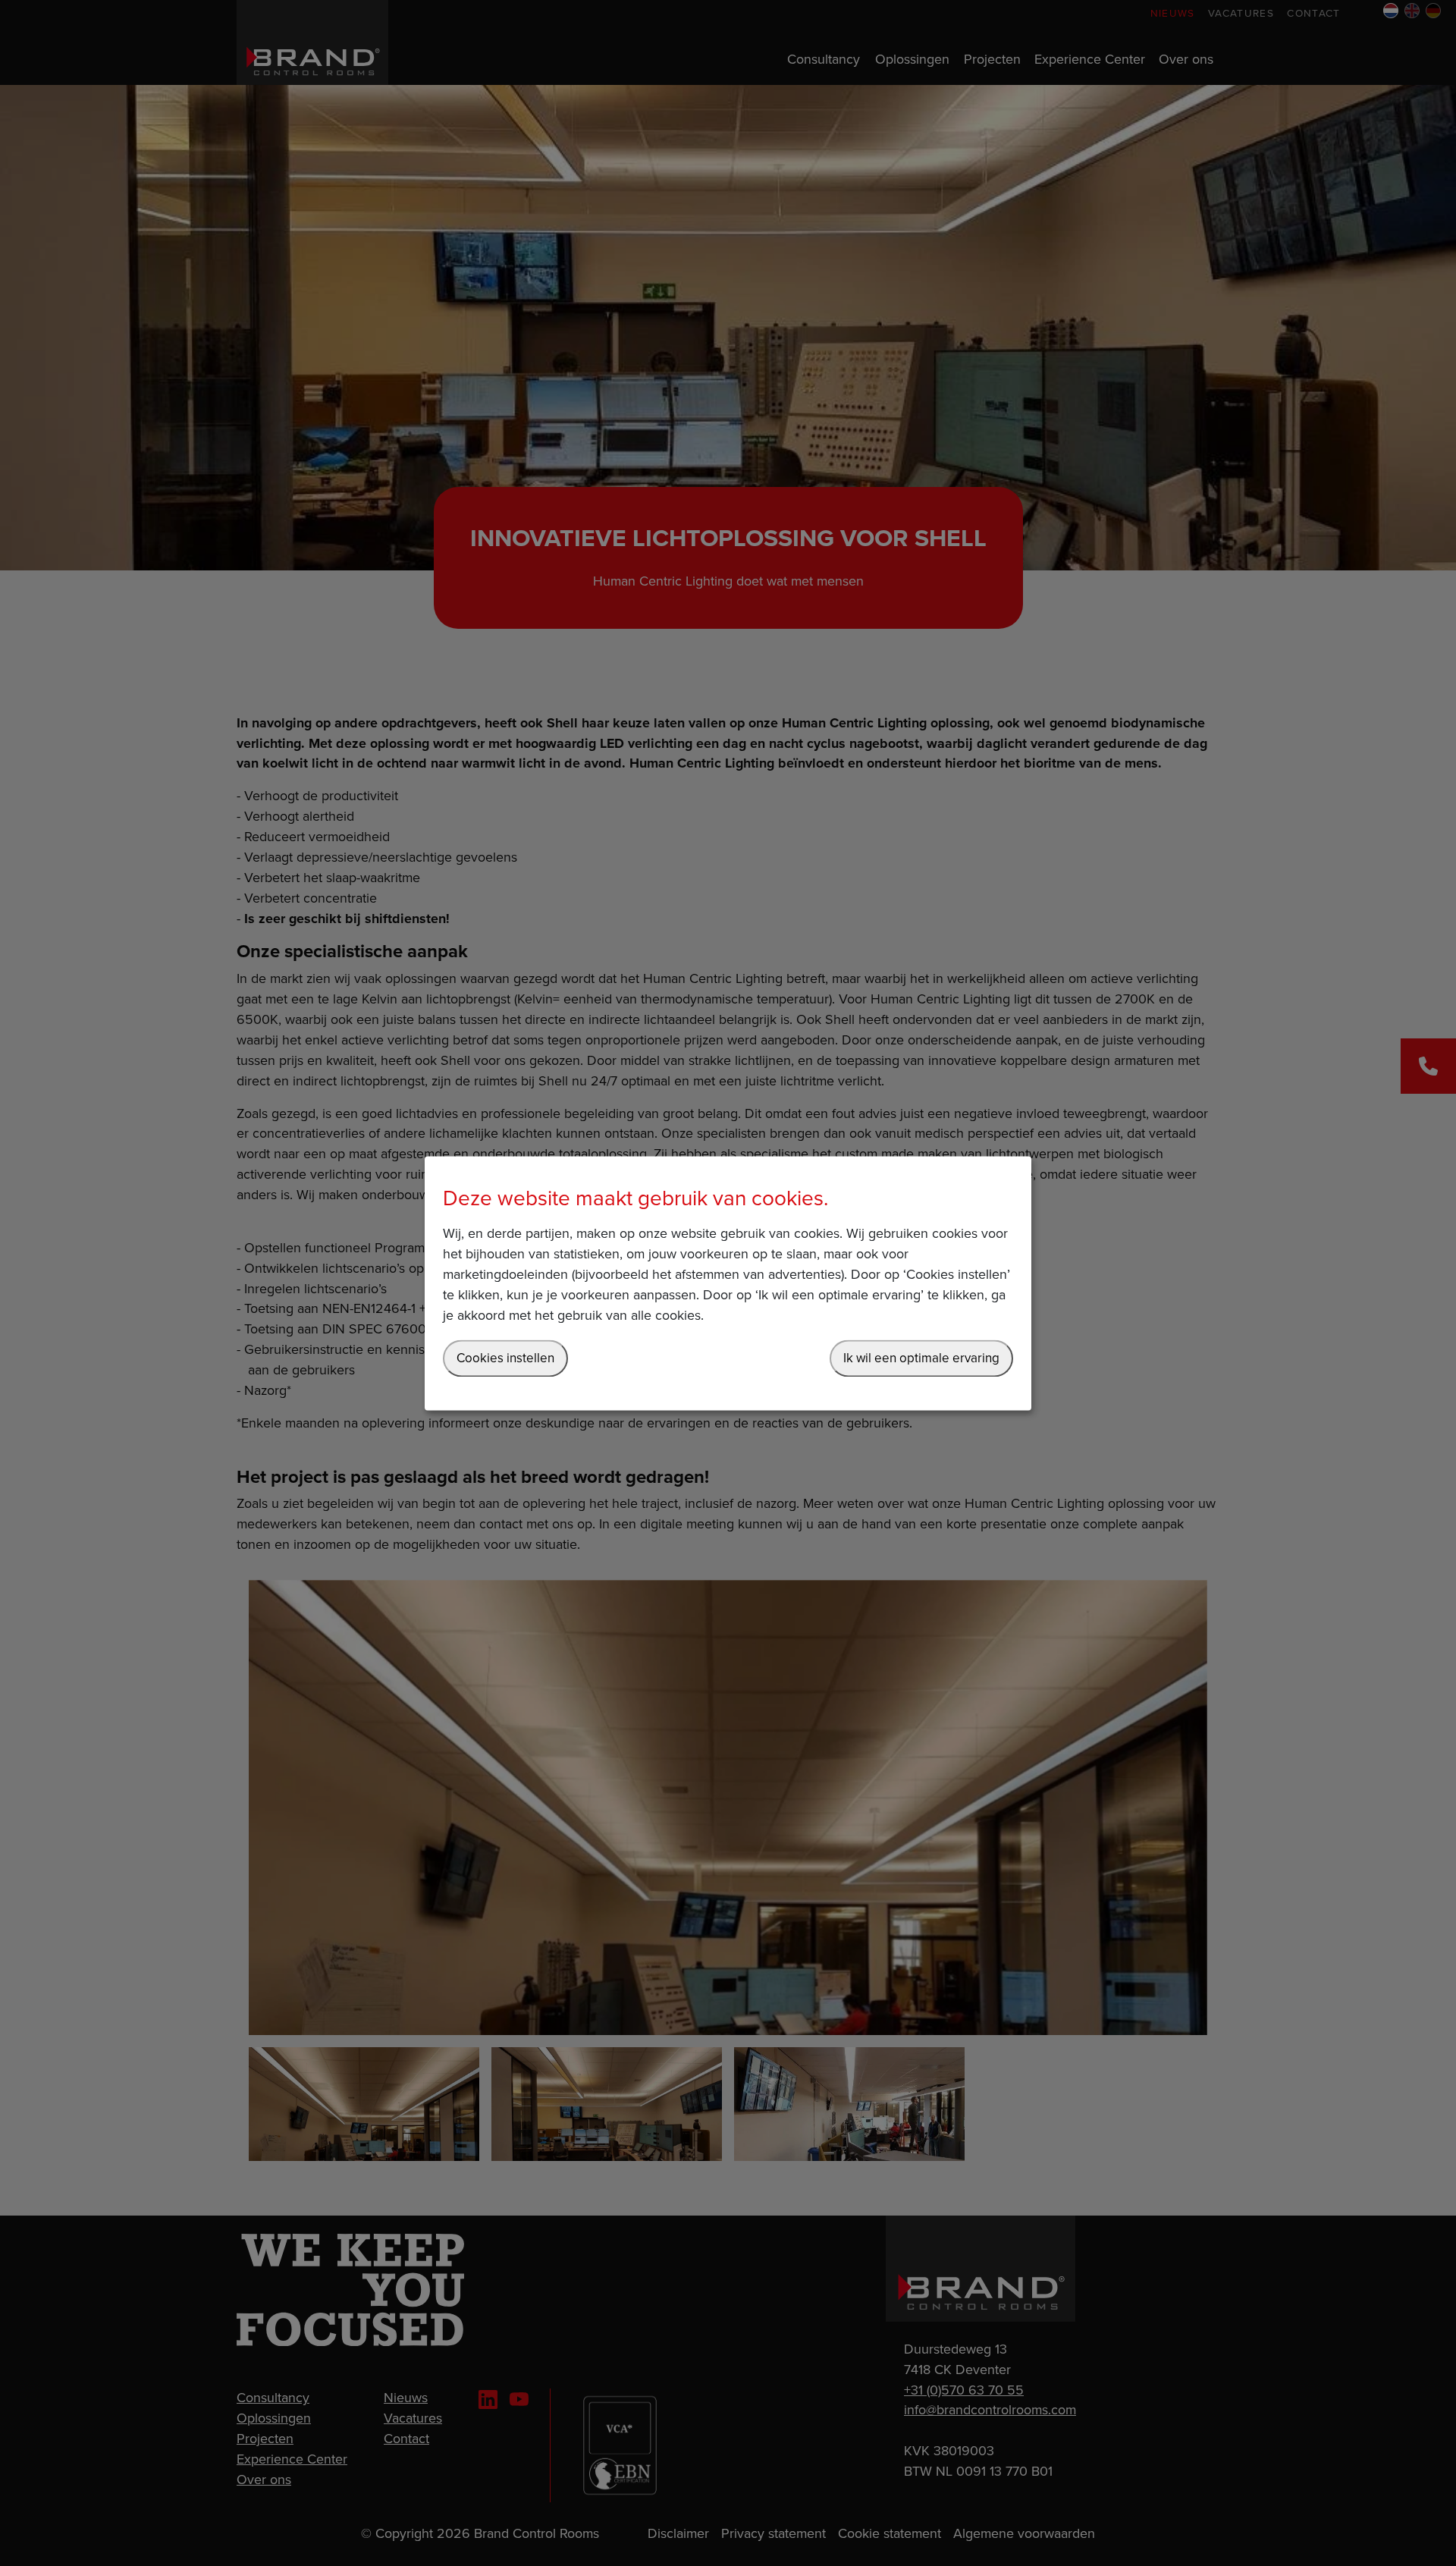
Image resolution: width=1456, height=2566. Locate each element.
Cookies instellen (505, 1358)
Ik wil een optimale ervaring (921, 1358)
